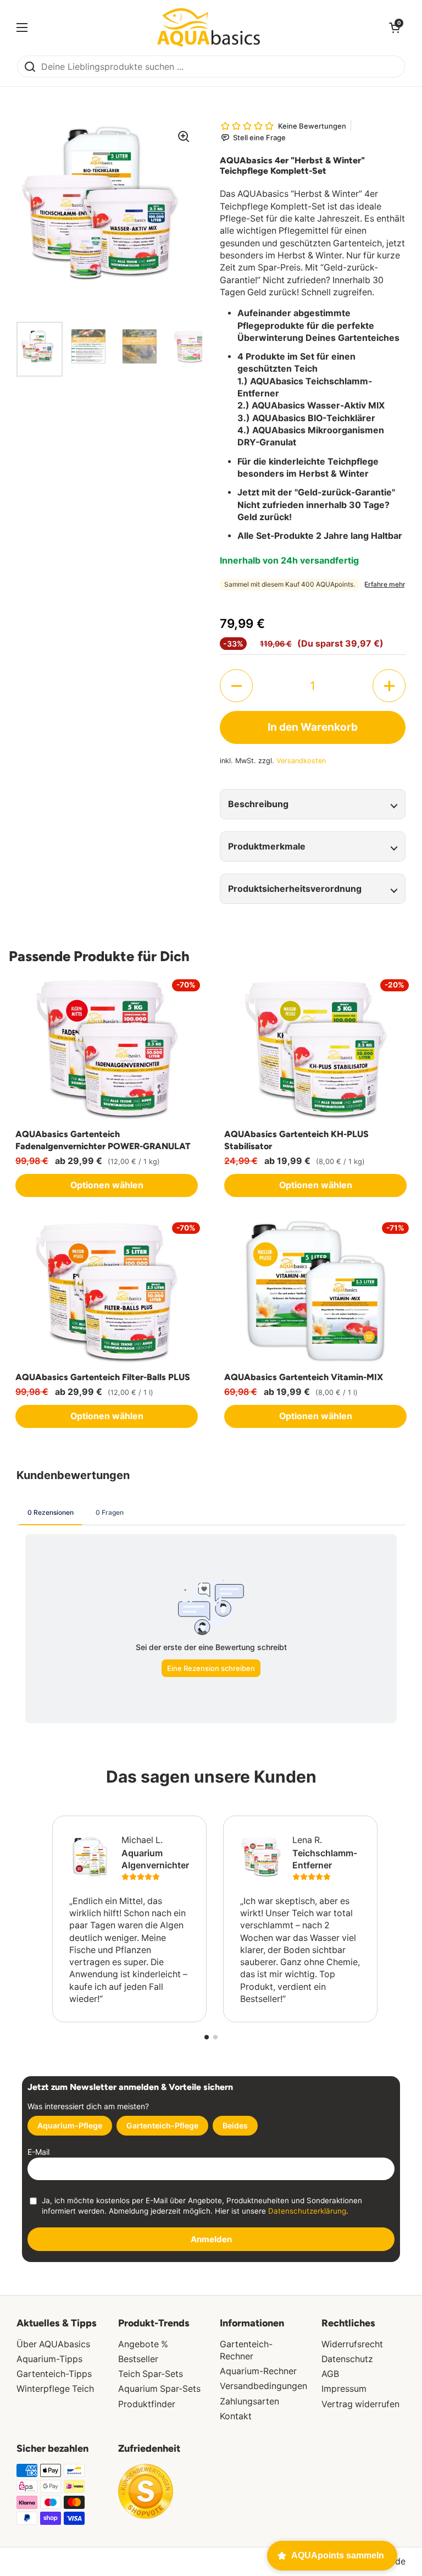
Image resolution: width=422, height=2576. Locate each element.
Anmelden (211, 2239)
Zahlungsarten (249, 2401)
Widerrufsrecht (352, 2344)
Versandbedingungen (263, 2386)
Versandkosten (301, 761)
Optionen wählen (107, 1185)
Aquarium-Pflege (70, 2125)
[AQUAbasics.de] (209, 27)
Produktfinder (147, 2404)
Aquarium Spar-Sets (159, 2389)
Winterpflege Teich (55, 2389)
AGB (330, 2374)
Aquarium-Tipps (49, 2359)
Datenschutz (347, 2359)
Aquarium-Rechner (258, 2371)
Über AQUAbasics (53, 2344)
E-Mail (38, 2152)
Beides (235, 2125)
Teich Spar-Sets (151, 2374)
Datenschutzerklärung (307, 2211)
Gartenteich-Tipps (54, 2374)
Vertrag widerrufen (360, 2404)
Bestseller (138, 2359)
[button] (236, 686)
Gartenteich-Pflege (162, 2125)
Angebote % (143, 2344)
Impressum (344, 2389)
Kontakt (236, 2416)
